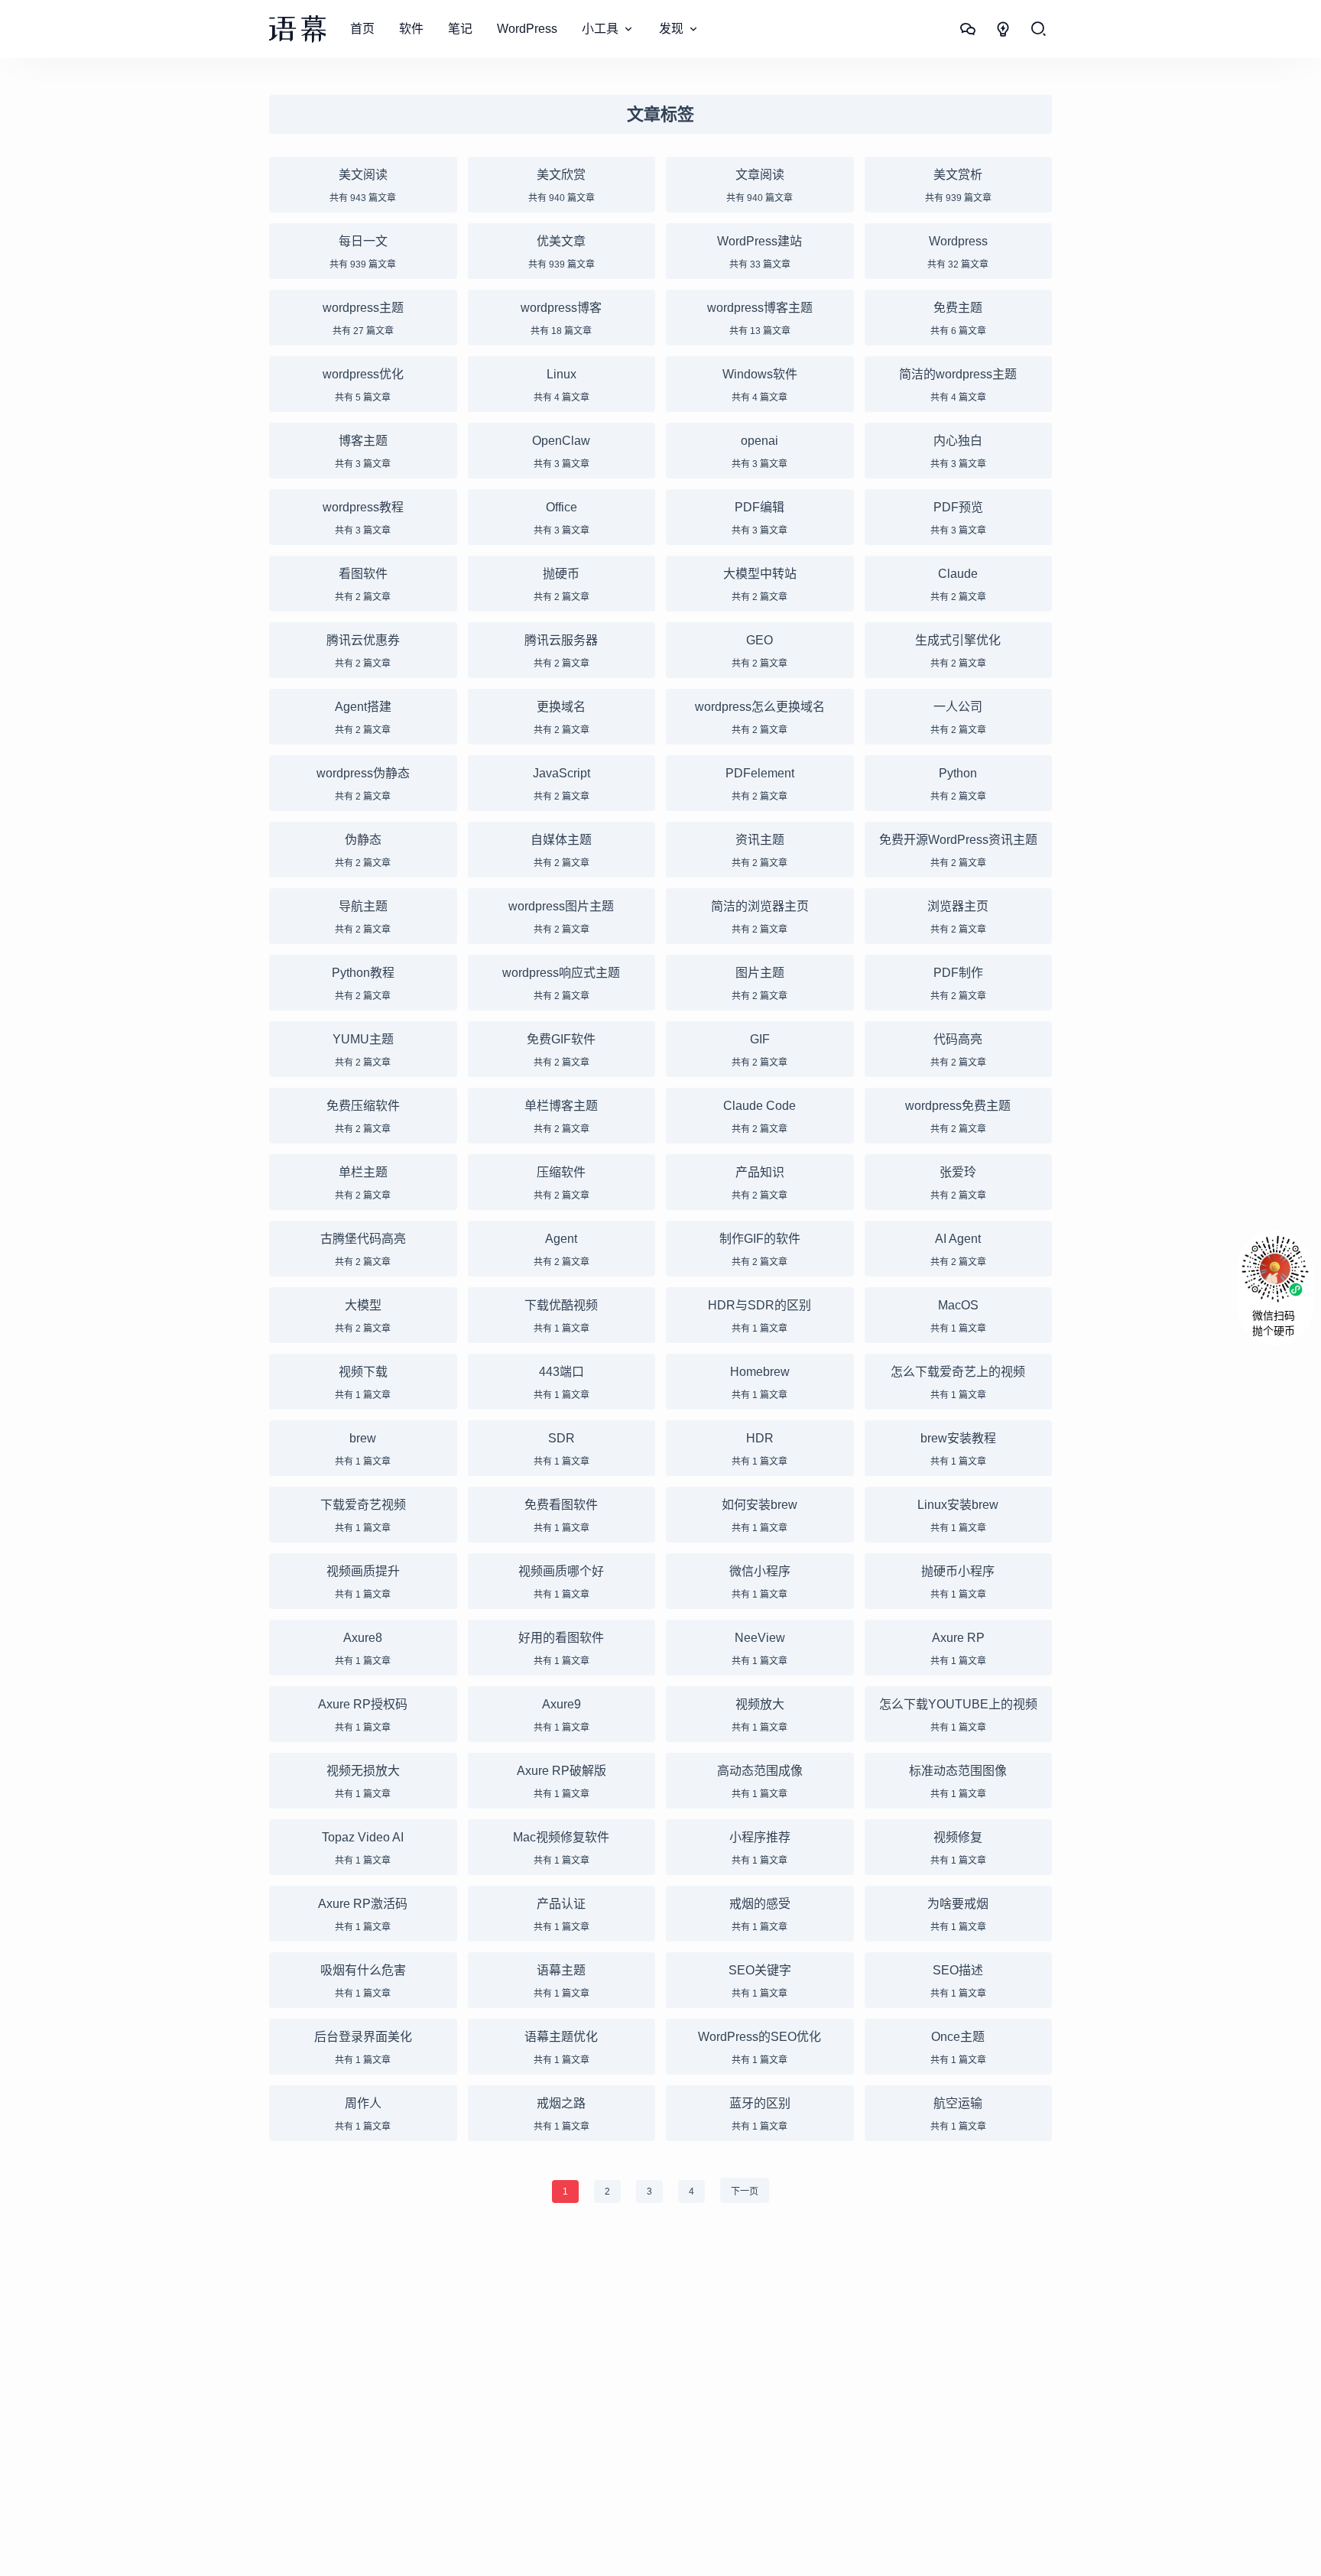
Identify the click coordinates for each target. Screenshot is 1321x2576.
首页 (362, 29)
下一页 (745, 2192)
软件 (411, 29)
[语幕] (297, 29)
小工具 (600, 29)
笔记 (460, 29)
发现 (671, 29)
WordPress (527, 29)
